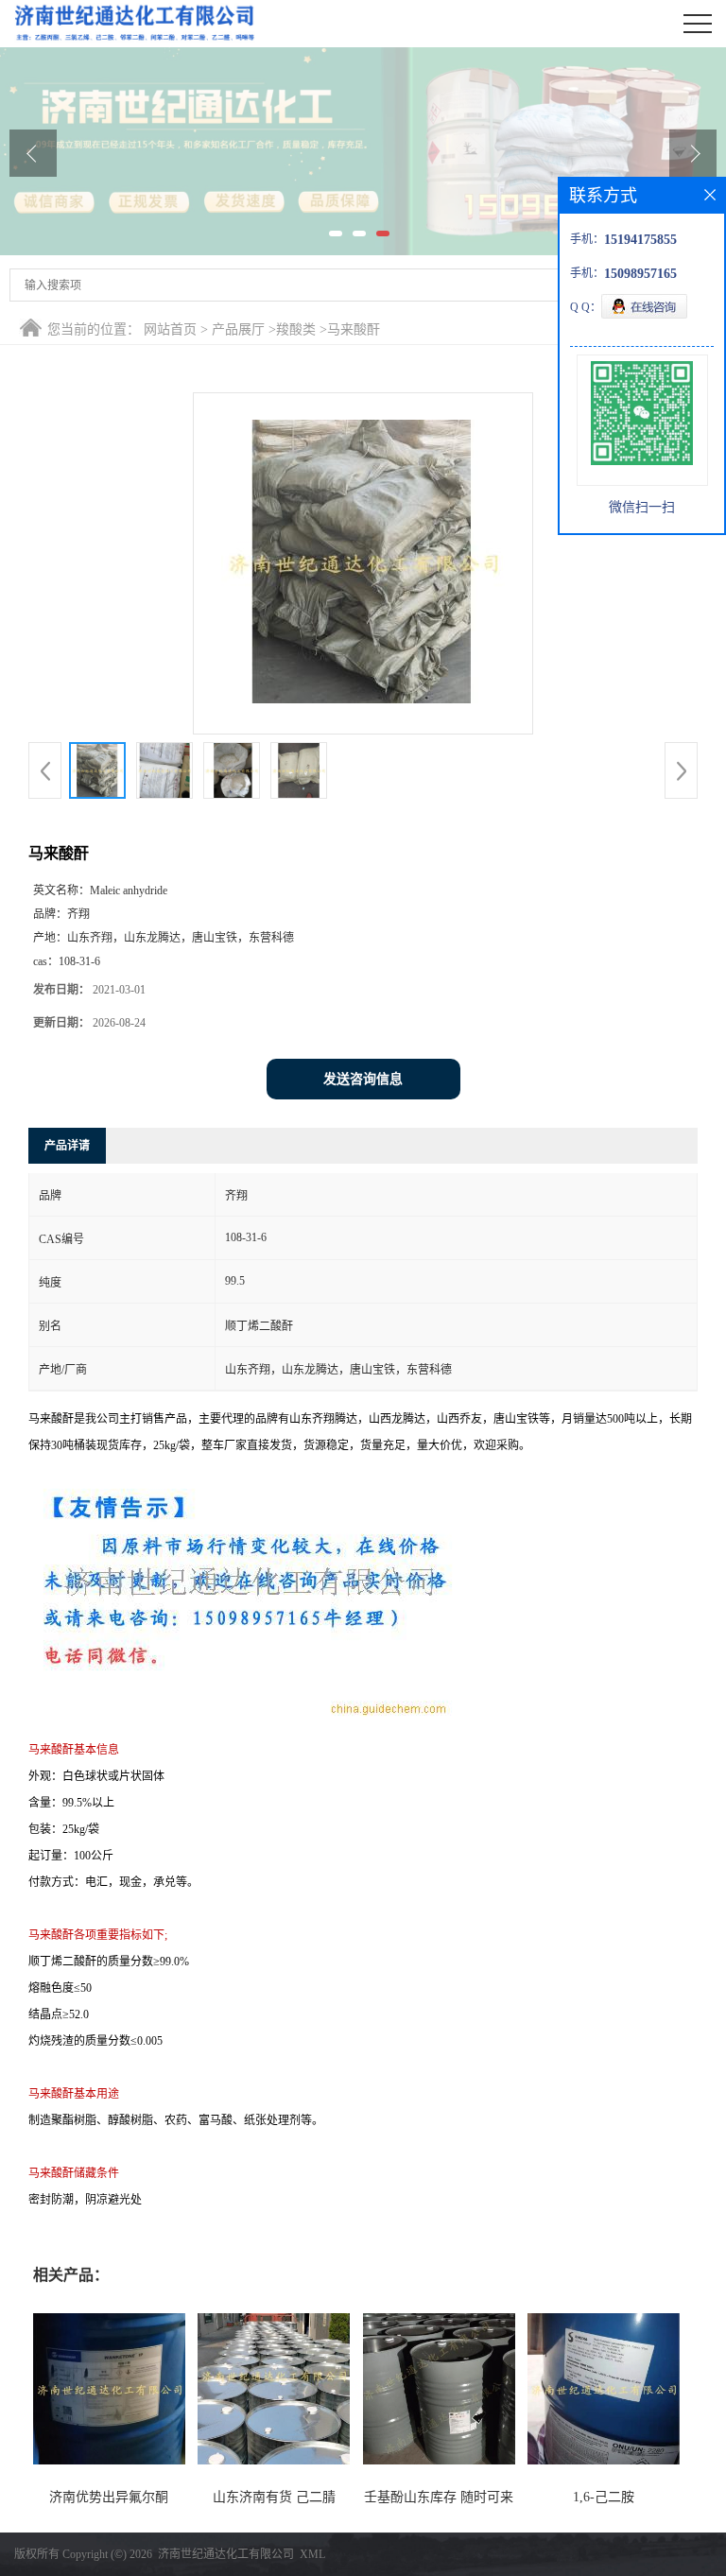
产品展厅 (238, 329)
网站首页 (170, 329)
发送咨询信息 (363, 1079)
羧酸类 (296, 329)
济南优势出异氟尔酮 (109, 2497)
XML (312, 2554)
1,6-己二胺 (604, 2497)
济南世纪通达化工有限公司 (226, 2554)
